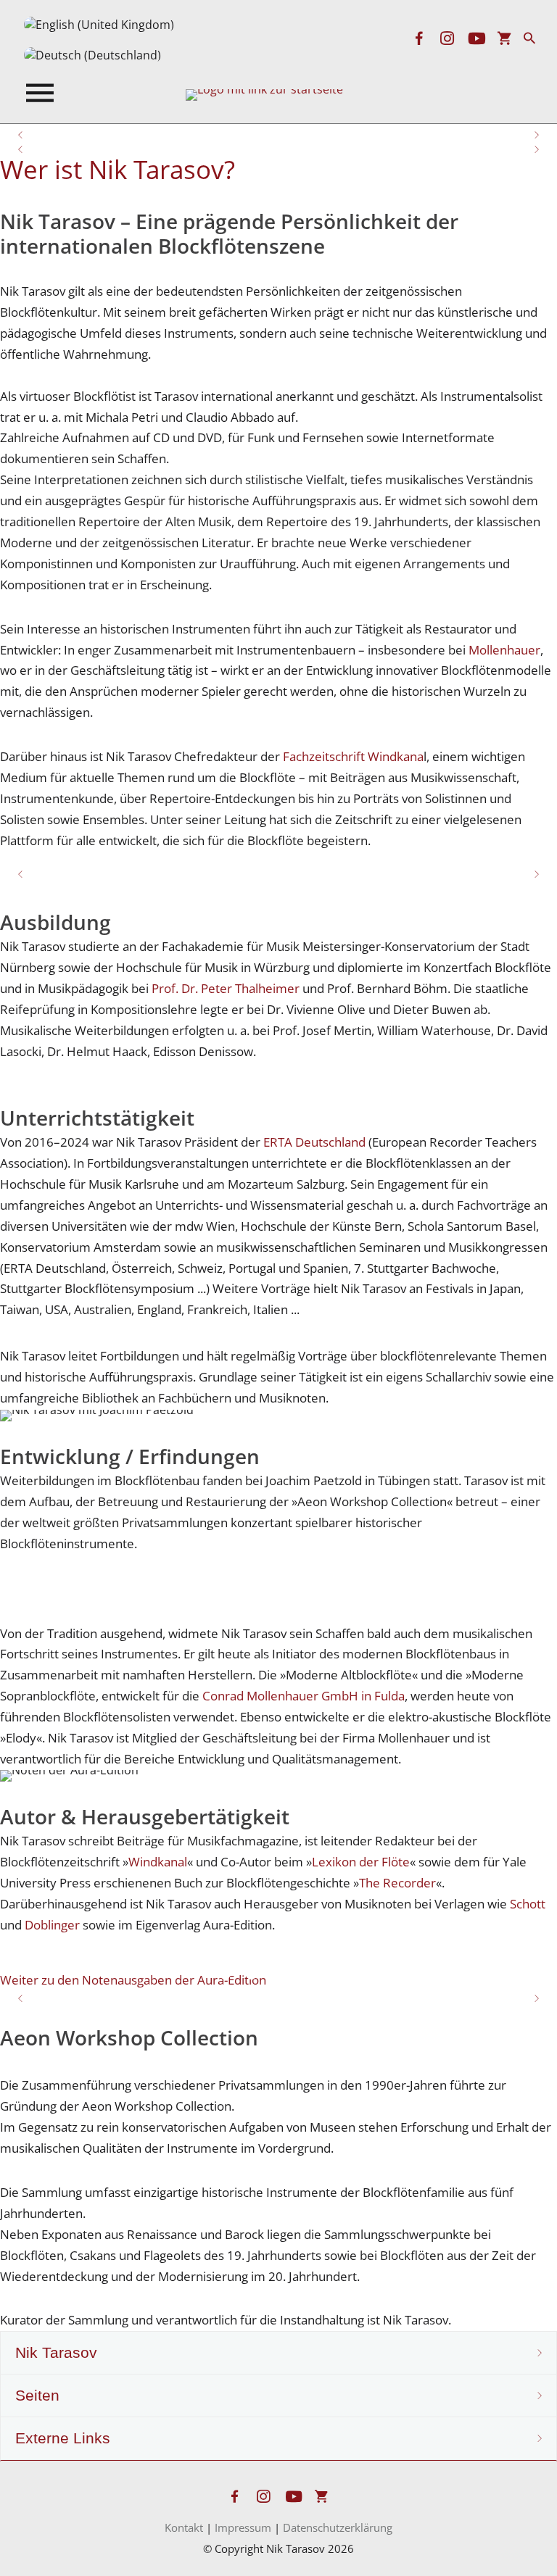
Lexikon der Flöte (361, 1862)
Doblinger (52, 1925)
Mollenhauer (504, 650)
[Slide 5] (331, 1974)
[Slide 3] (278, 1974)
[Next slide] (536, 131)
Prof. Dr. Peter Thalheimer (226, 988)
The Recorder (397, 1883)
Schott (528, 1904)
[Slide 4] (305, 1974)
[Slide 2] (292, 880)
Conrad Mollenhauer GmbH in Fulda (304, 1696)
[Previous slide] (21, 131)
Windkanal (158, 1862)
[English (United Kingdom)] (99, 25)
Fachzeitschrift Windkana (353, 756)
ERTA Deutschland (314, 1142)
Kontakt (184, 2527)
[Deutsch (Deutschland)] (92, 55)
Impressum (243, 2527)
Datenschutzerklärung (338, 2527)
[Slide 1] (265, 880)
